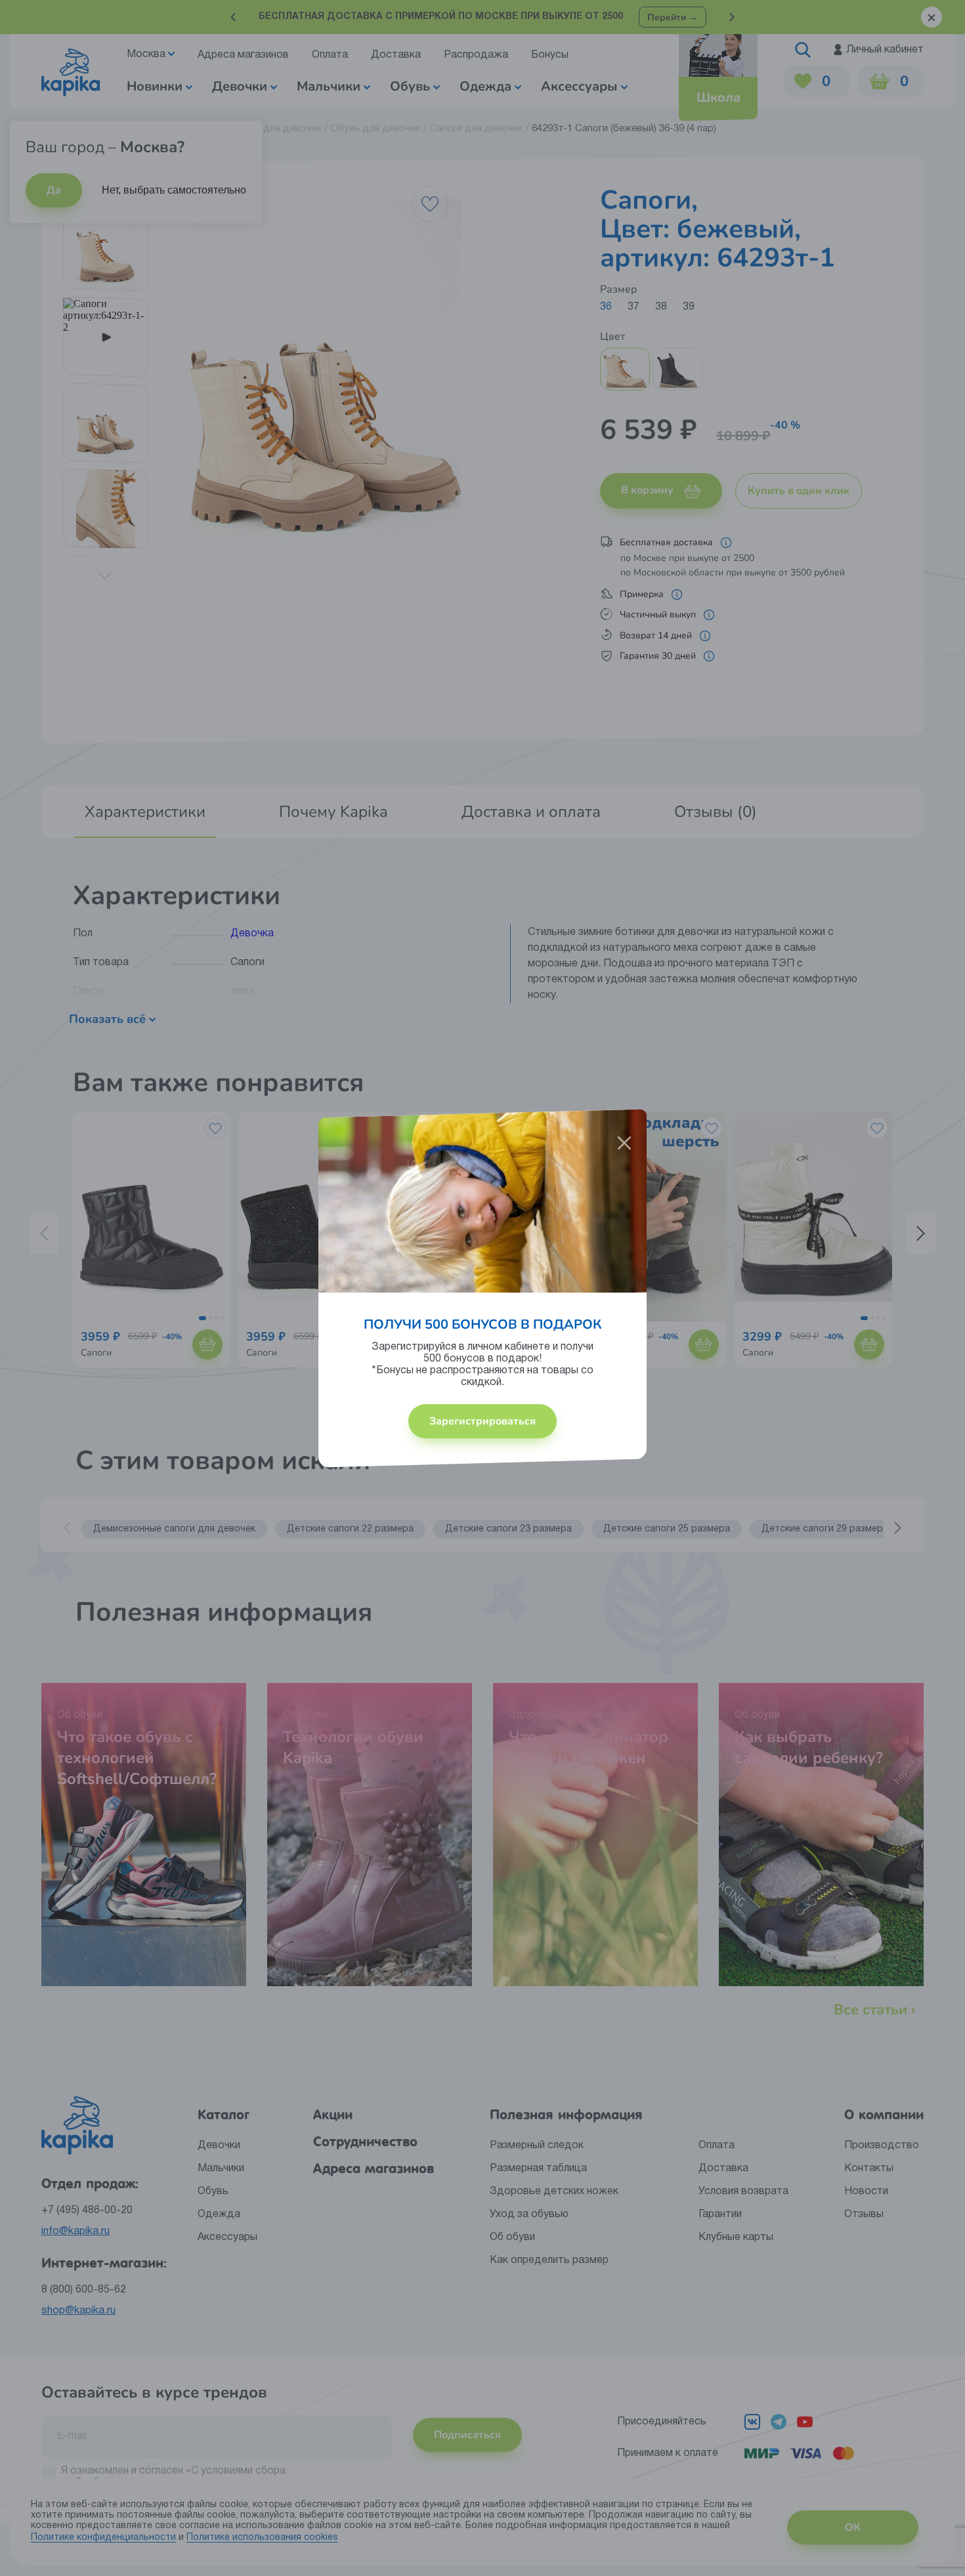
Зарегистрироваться (482, 1421)
